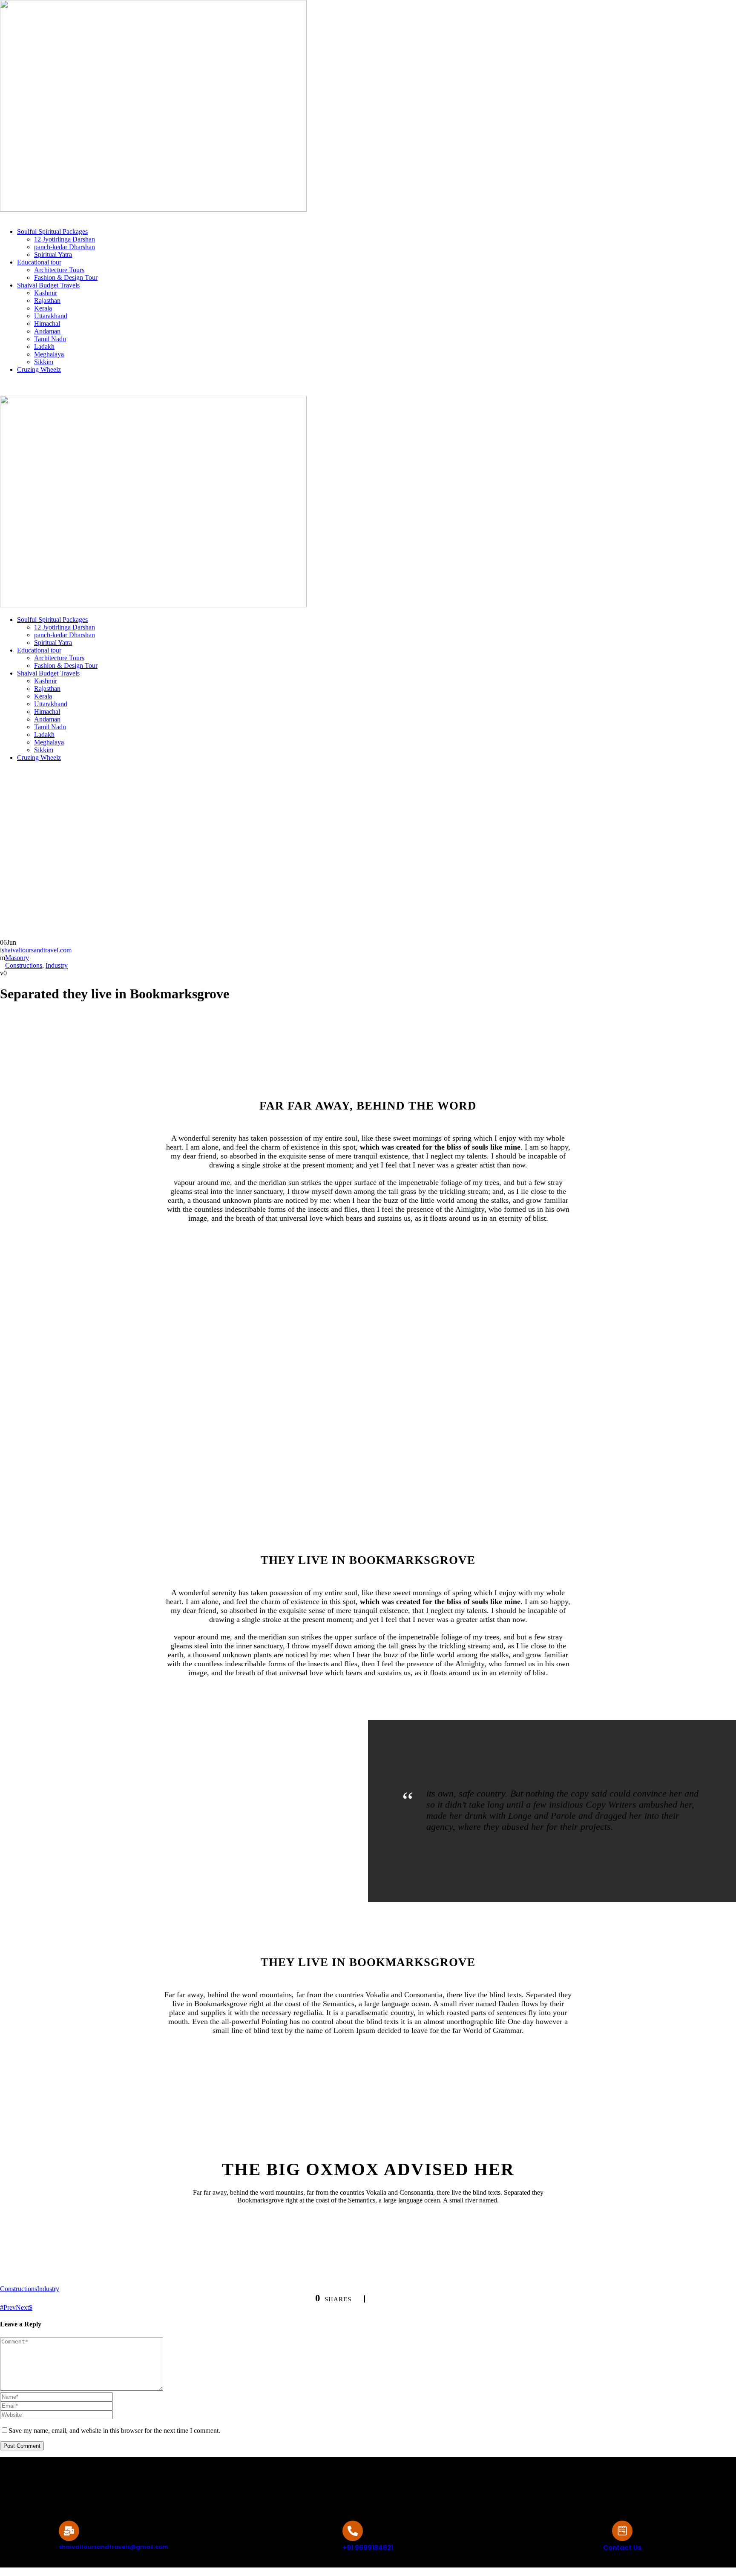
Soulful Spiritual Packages (52, 231)
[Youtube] (383, 2481)
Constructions (24, 965)
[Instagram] (324, 2481)
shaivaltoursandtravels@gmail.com (128, 384)
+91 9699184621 (29, 384)
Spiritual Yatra (53, 254)
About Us (14, 392)
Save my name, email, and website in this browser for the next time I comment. (114, 2431)
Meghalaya (49, 354)
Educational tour (39, 262)
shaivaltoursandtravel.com (37, 950)
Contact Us (51, 392)
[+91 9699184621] (353, 2531)
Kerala (43, 308)
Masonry (17, 958)
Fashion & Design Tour (66, 277)
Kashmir (46, 293)
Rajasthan (47, 300)
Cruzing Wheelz (39, 369)
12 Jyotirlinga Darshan (65, 239)
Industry (57, 965)
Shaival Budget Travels (48, 285)
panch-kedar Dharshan (65, 247)
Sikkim (44, 362)
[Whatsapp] (412, 2481)
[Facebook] (354, 2481)
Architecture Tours (59, 270)
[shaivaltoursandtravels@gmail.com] (69, 2531)
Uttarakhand (51, 316)
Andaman (47, 331)
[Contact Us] (622, 2531)
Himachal (47, 323)
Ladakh (44, 346)
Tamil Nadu (50, 339)
